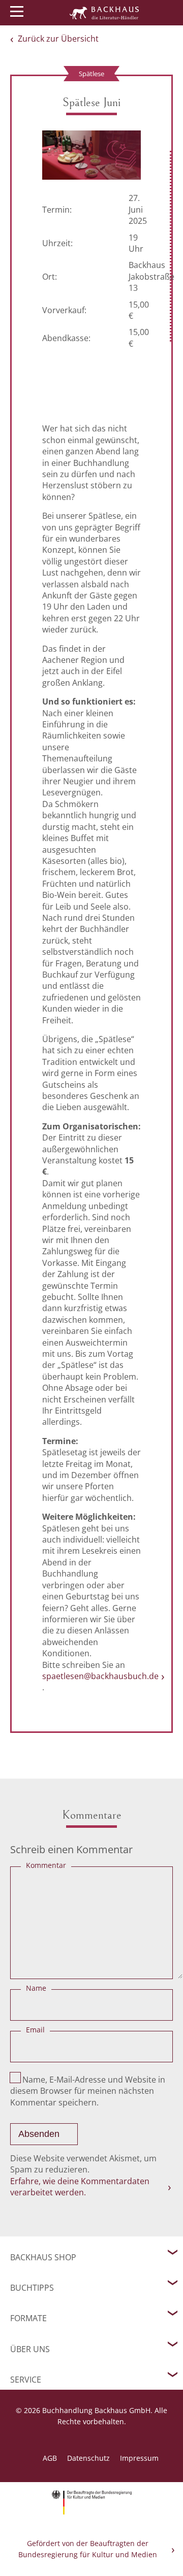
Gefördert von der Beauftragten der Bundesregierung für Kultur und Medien (88, 2549)
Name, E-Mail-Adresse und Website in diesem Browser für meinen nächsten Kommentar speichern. (88, 2091)
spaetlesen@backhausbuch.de (100, 1676)
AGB (50, 2458)
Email (35, 2030)
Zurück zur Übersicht (58, 39)
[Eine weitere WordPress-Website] (104, 13)
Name (36, 1988)
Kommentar (46, 1865)
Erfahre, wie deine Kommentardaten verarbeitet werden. (80, 2187)
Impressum (139, 2458)
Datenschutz (88, 2458)
